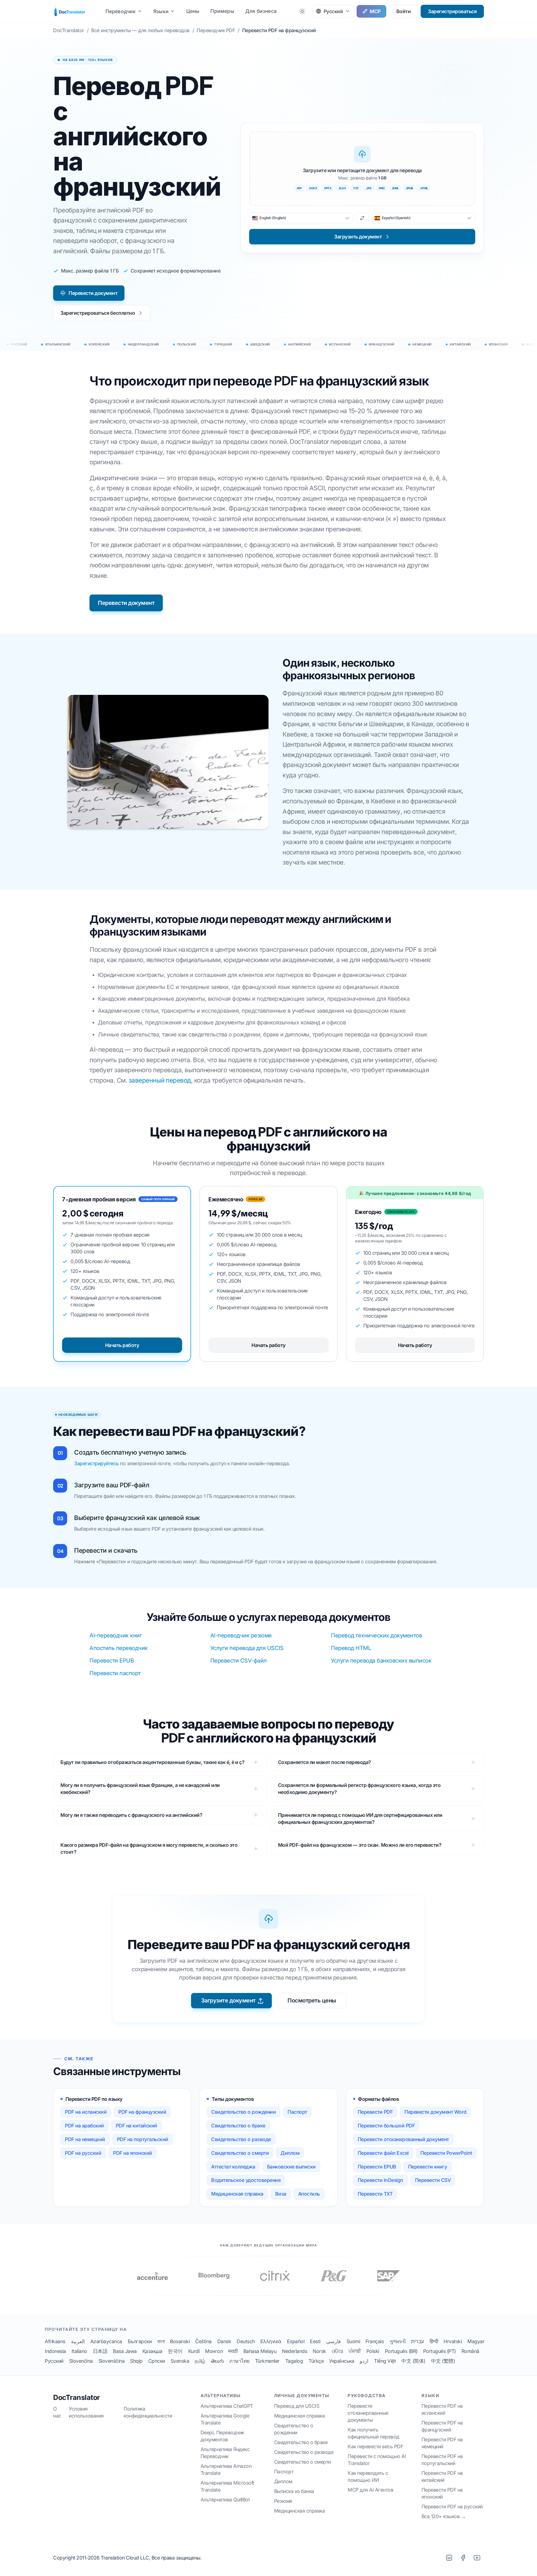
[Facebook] (463, 2558)
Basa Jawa (125, 2351)
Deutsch (246, 2341)
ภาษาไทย (239, 2361)
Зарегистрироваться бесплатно (98, 313)
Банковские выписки (291, 2167)
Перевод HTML (351, 1648)
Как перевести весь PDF (375, 2446)
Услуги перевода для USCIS (247, 1648)
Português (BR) (401, 2351)
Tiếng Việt (385, 2361)
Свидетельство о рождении (243, 2112)
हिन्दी (434, 2341)
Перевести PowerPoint (446, 2153)
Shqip (136, 2361)
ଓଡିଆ (337, 2351)
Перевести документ (93, 293)
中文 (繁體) (443, 2361)
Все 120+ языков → (444, 2516)
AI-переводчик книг (116, 1635)
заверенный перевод (160, 1080)
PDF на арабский (84, 2126)
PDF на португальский (143, 2139)
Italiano (79, 2351)
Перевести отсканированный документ (403, 2139)
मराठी (233, 2351)
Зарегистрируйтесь (96, 1463)
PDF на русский (83, 2153)
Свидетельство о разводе (241, 2139)
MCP (375, 11)
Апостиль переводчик (119, 1648)
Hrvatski (453, 2341)
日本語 (100, 2351)
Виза (281, 2194)
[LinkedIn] (449, 2558)
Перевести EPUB (112, 1661)
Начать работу (122, 1345)
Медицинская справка (237, 2194)
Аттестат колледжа (233, 2167)
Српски (157, 2361)
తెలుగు (217, 2361)
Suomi (353, 2341)
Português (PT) (440, 2351)
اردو (364, 2361)
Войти (404, 11)
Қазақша (152, 2351)
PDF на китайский (136, 2126)
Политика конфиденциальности (148, 2412)
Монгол (214, 2351)
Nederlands (295, 2351)
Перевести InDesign (381, 2180)
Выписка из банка (294, 2491)
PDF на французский (142, 2112)
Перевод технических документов (376, 1635)
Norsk (319, 2351)
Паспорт (297, 2112)
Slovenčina (81, 2361)
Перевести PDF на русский (452, 2507)
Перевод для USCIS (297, 2406)
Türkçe (316, 2361)
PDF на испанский (86, 2112)
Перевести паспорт (115, 1673)
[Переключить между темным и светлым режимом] (302, 11)
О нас (57, 2412)
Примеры (222, 11)
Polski (373, 2351)
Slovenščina (112, 2361)
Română (470, 2351)
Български (140, 2341)
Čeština (203, 2341)
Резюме (283, 2501)
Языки (161, 11)
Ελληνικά (271, 2341)
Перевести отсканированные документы (368, 2413)
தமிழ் (200, 2361)
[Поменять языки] (362, 218)
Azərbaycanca (106, 2341)
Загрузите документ (228, 2000)
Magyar (476, 2341)
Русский (54, 2361)
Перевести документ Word (435, 2112)
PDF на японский (133, 2153)
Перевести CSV (433, 2180)
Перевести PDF (375, 2112)
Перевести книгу (428, 2167)
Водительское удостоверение (246, 2180)
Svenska (180, 2361)
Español (296, 2341)
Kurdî (194, 2351)
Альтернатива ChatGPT (227, 2406)
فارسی (334, 2341)
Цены (193, 11)
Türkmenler (267, 2361)
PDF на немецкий (85, 2139)
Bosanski (180, 2341)
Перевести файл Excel (383, 2153)
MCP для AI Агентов (370, 2490)
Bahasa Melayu (260, 2351)
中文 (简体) (413, 2361)
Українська (342, 2361)
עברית (418, 2341)
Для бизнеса (261, 11)
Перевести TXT (375, 2194)
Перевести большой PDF (386, 2126)
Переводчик (121, 11)
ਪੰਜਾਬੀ (355, 2351)
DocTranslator (76, 2397)
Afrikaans (55, 2341)
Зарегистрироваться (452, 11)
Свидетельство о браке (238, 2126)
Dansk (224, 2341)
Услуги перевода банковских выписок (381, 1661)
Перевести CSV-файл (239, 1661)
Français (375, 2341)
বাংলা (161, 2341)
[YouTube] (477, 2558)
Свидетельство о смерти (240, 2153)
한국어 (175, 2351)
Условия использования (86, 2412)
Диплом (290, 2153)
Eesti (315, 2341)
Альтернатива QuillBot (225, 2500)
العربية (78, 2341)
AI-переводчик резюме (241, 1635)
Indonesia (55, 2351)
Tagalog (294, 2361)
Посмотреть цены (312, 2000)
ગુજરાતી (397, 2341)
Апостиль (309, 2194)
